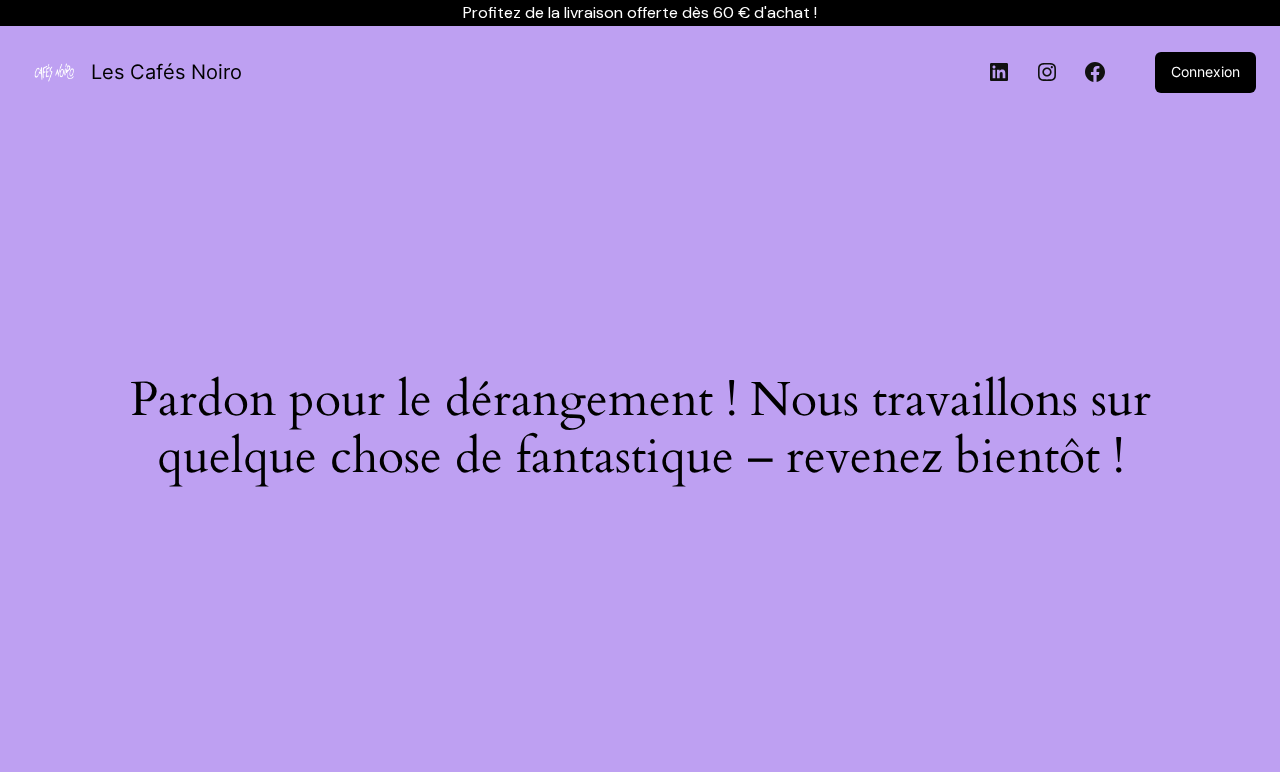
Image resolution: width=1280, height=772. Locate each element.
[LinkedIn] (999, 72)
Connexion (1205, 71)
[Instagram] (1047, 72)
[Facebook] (1095, 72)
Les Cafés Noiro (166, 72)
